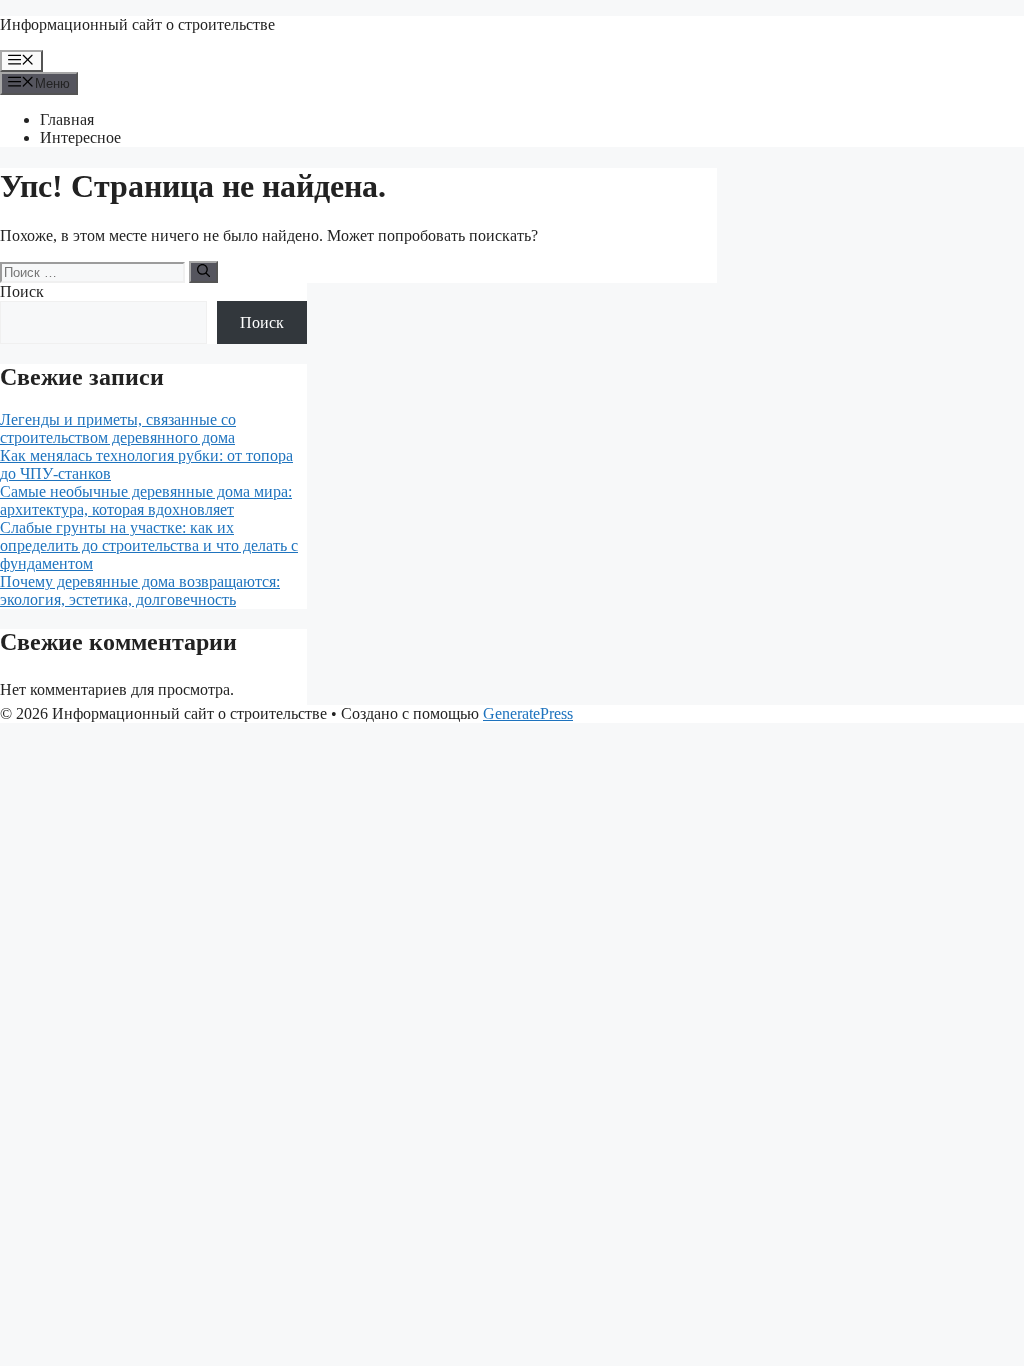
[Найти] (203, 272)
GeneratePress (528, 713)
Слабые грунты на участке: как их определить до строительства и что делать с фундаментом (149, 545)
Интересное (80, 137)
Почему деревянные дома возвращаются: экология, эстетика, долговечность (140, 590)
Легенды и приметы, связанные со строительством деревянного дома (118, 428)
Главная (67, 119)
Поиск (22, 291)
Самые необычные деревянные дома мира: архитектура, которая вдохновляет (146, 500)
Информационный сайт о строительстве (137, 24)
